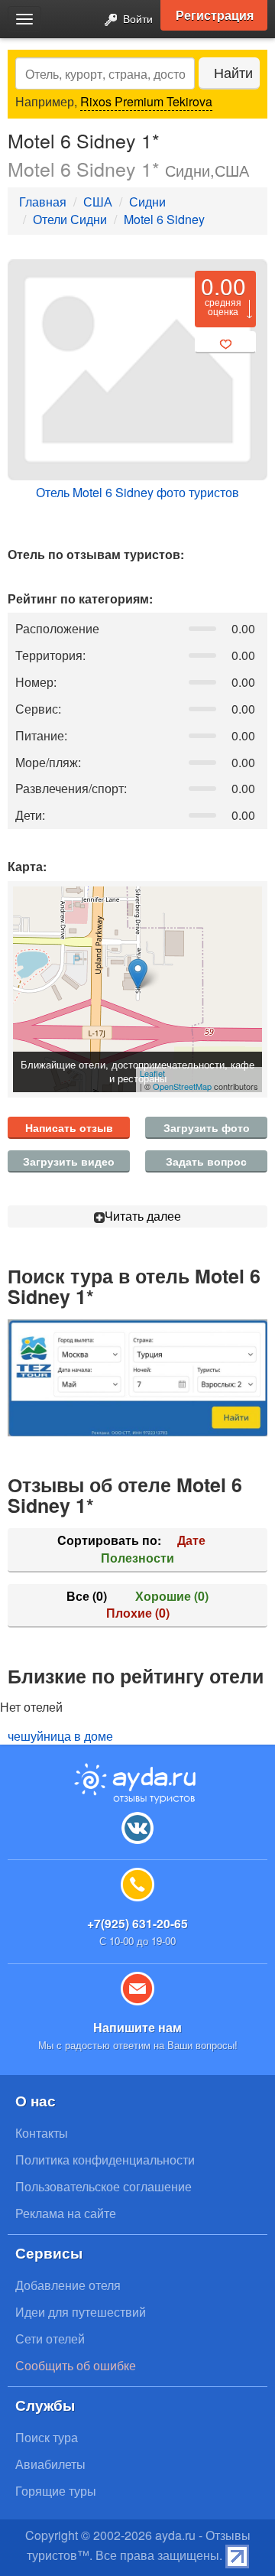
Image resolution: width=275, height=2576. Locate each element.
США (98, 202)
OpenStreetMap (182, 1086)
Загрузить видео (69, 1161)
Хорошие (172, 1596)
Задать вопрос (206, 1161)
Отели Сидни (70, 219)
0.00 (223, 286)
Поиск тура (47, 2437)
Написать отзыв (69, 1127)
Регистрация (215, 15)
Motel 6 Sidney (164, 219)
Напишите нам (137, 2027)
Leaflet (152, 1073)
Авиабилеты (50, 2464)
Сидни (147, 202)
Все (87, 1596)
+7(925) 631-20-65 (137, 1923)
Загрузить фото (207, 1127)
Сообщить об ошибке (76, 2365)
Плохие (138, 1613)
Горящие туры (56, 2491)
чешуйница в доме (60, 1736)
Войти (136, 18)
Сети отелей (50, 2339)
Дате (191, 1540)
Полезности (137, 1558)
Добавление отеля (68, 2285)
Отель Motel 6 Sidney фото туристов (137, 492)
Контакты (42, 2133)
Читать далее (143, 1216)
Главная (43, 202)
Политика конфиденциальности (105, 2160)
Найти (233, 72)
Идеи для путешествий (81, 2312)
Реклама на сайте (66, 2213)
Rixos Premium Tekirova (146, 101)
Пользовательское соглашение (104, 2186)
